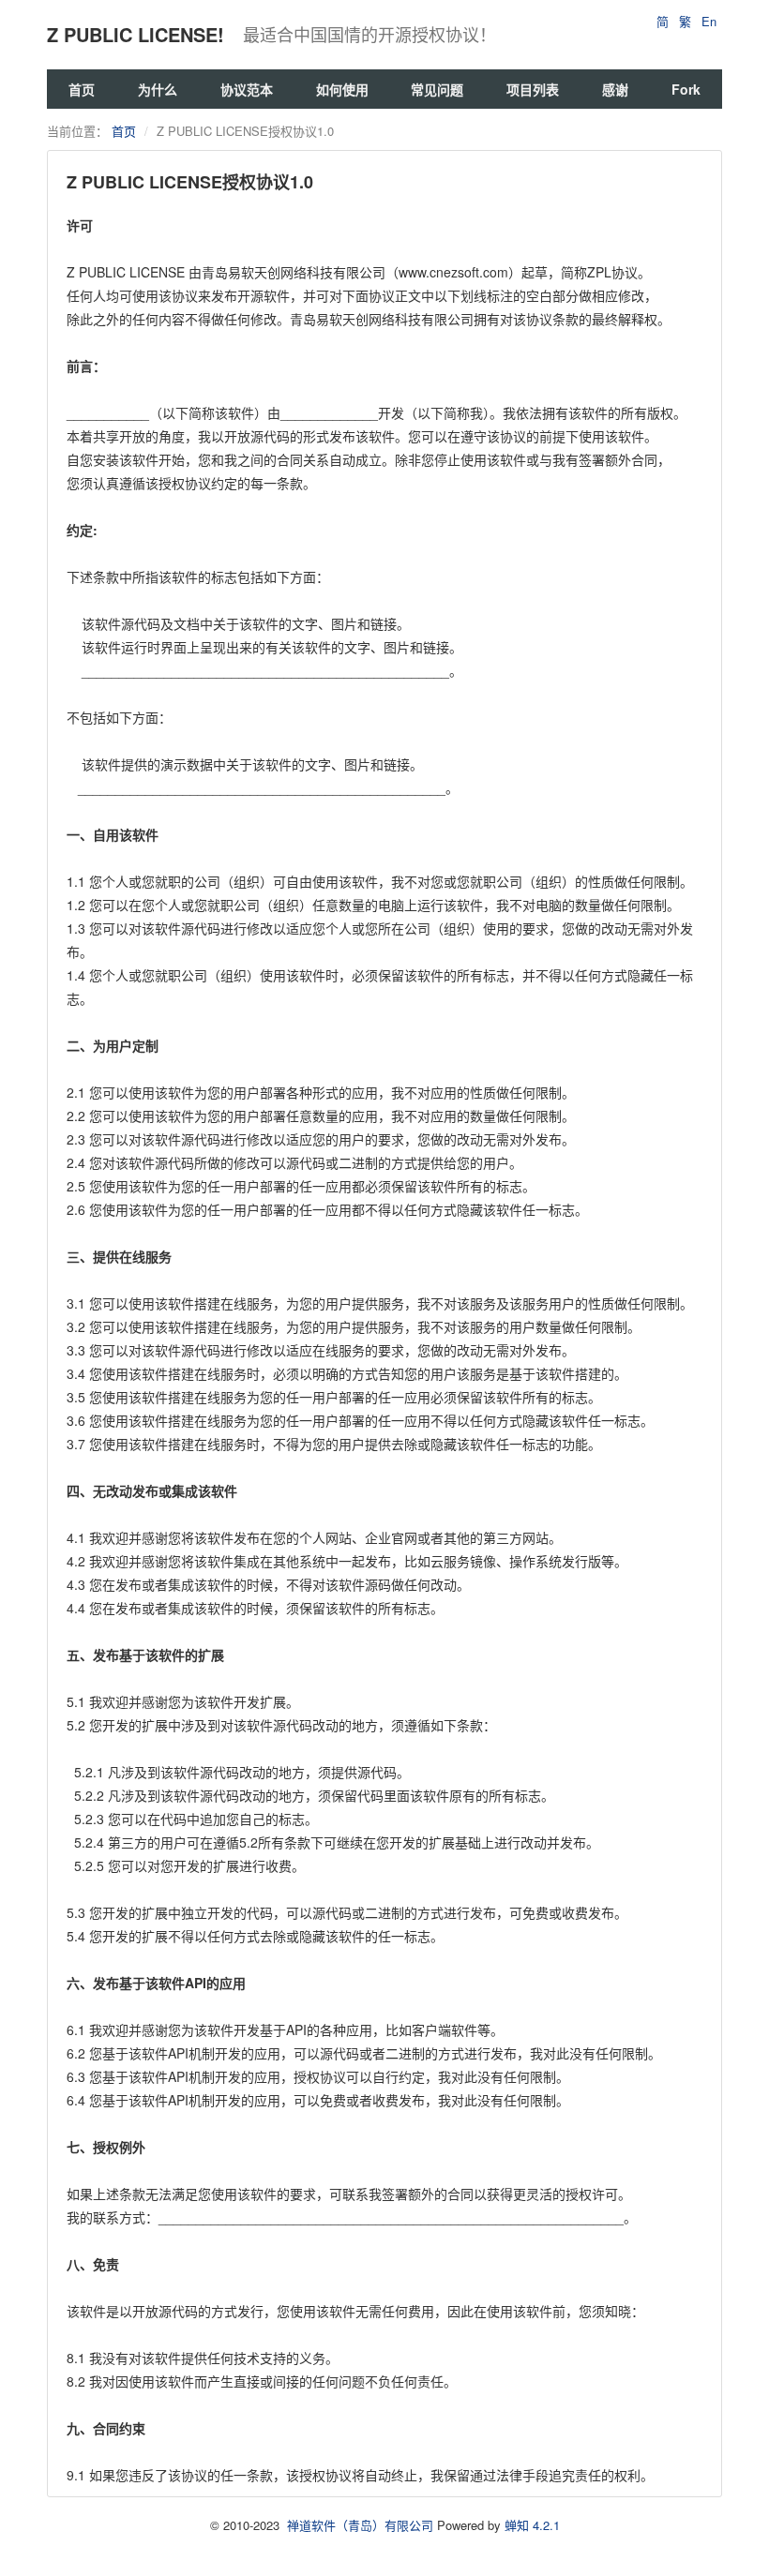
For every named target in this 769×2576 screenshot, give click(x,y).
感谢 (615, 89)
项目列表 (533, 89)
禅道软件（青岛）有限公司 (360, 2525)
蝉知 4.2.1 (532, 2525)
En (709, 21)
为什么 (158, 89)
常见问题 (437, 89)
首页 (82, 89)
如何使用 (342, 89)
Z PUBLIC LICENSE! (136, 34)
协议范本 (247, 89)
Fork (686, 89)
